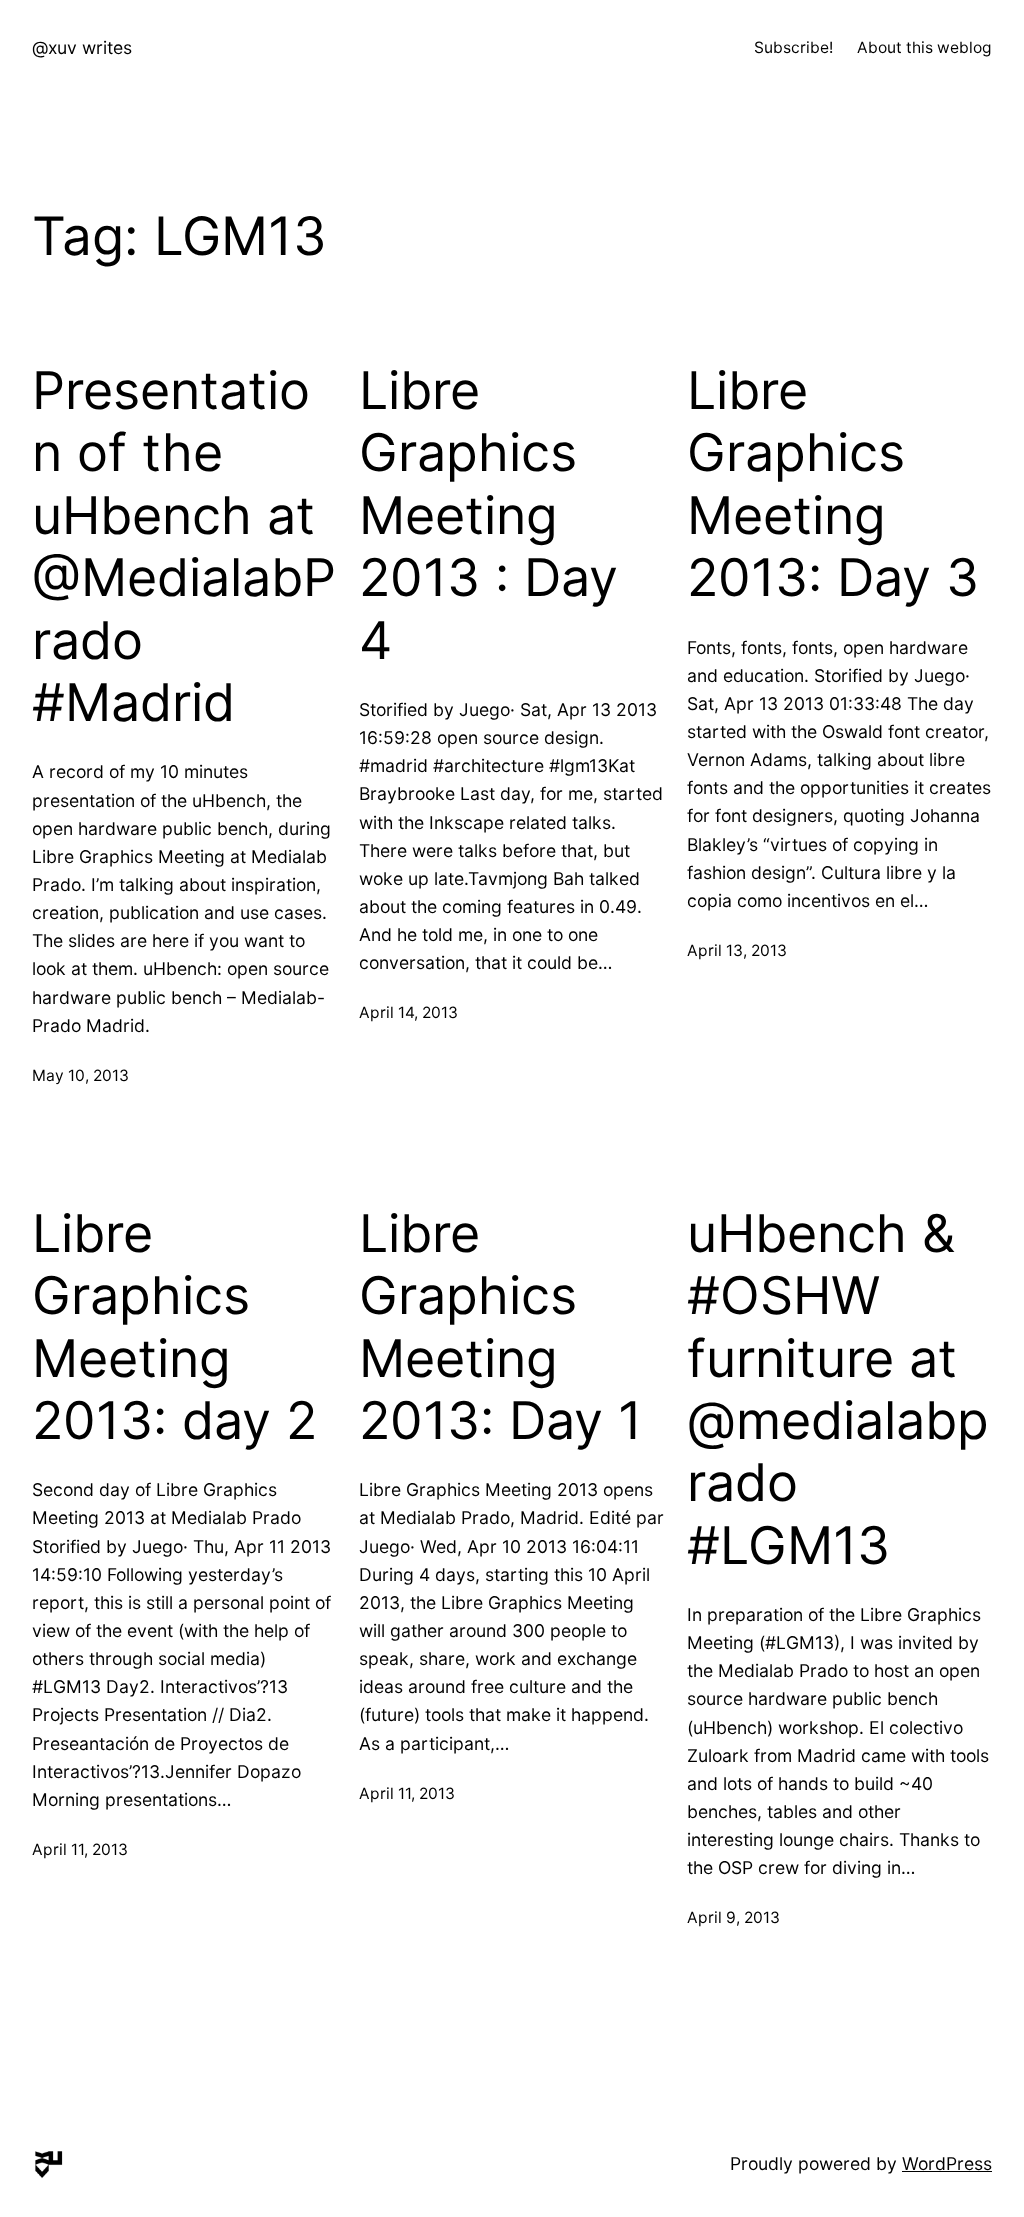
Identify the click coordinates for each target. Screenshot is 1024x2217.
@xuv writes (82, 47)
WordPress (947, 2163)
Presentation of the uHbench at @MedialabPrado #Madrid (184, 547)
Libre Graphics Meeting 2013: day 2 (174, 1327)
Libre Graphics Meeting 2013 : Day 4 (488, 516)
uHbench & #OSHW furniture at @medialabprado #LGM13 (838, 1390)
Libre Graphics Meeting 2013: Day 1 (500, 1327)
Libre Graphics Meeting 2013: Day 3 (833, 484)
